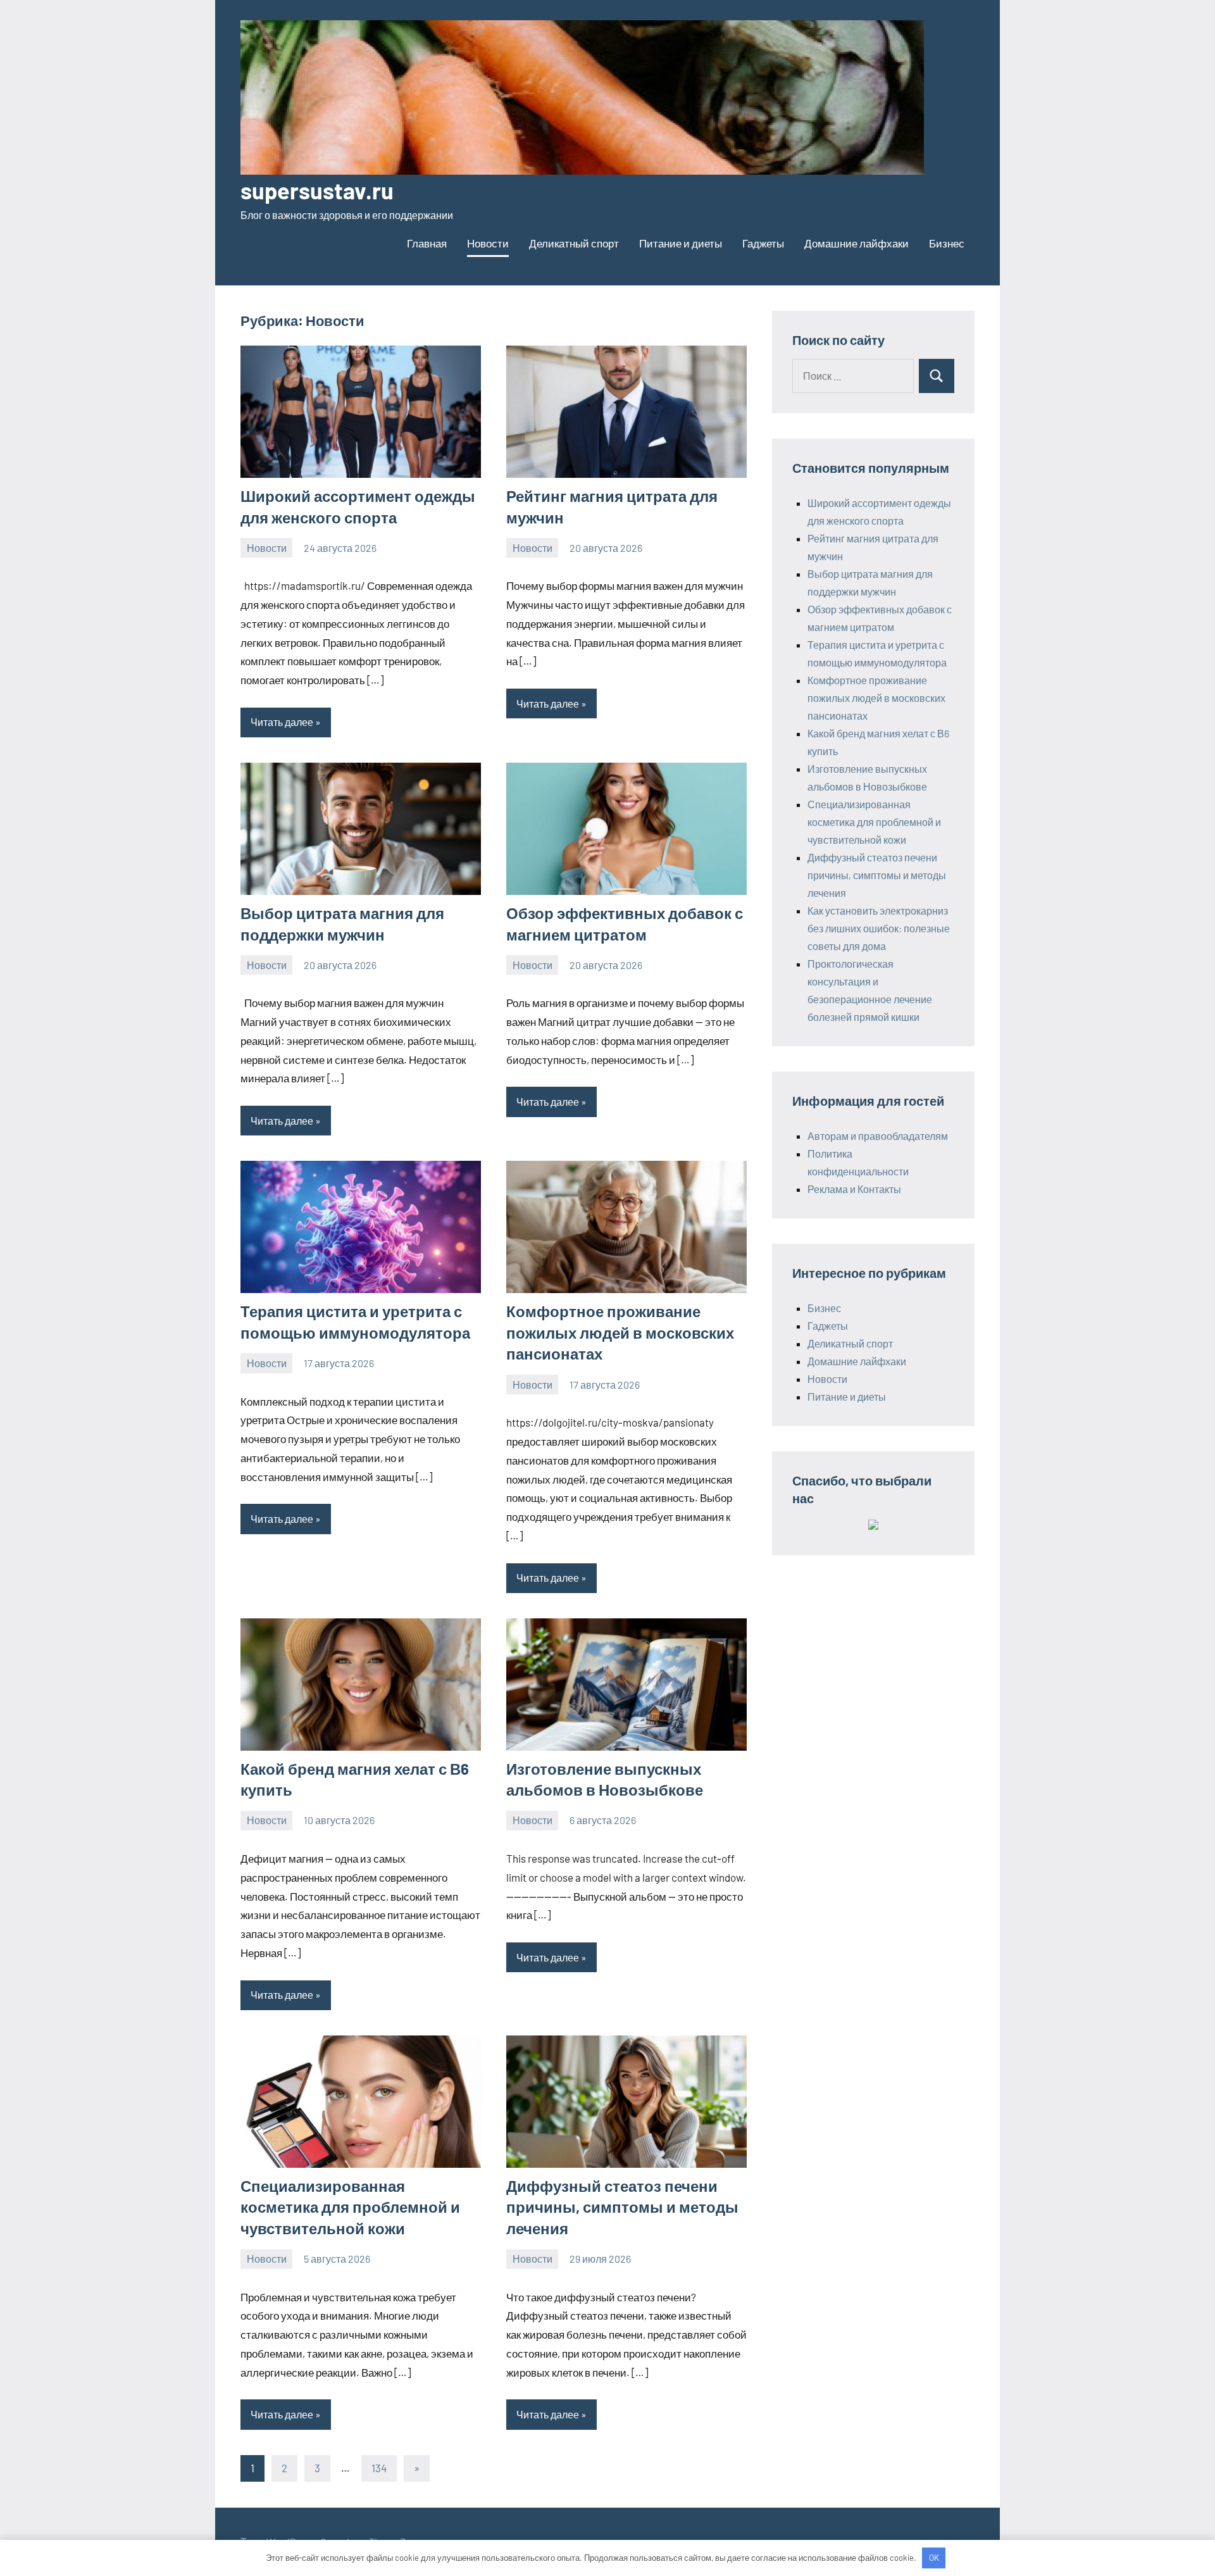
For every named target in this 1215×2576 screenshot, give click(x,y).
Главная (427, 243)
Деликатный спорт (574, 243)
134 (379, 2468)
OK (934, 2558)
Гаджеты (763, 243)
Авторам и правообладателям (878, 1136)
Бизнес (947, 243)
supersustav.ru (317, 190)
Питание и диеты (681, 243)
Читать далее (282, 722)
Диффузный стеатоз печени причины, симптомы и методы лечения (622, 2207)
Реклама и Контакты (854, 1189)
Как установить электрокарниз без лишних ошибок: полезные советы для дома (879, 928)
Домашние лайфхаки (857, 243)
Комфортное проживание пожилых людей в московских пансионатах (620, 1332)
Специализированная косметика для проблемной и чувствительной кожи (350, 2207)
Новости (488, 243)
